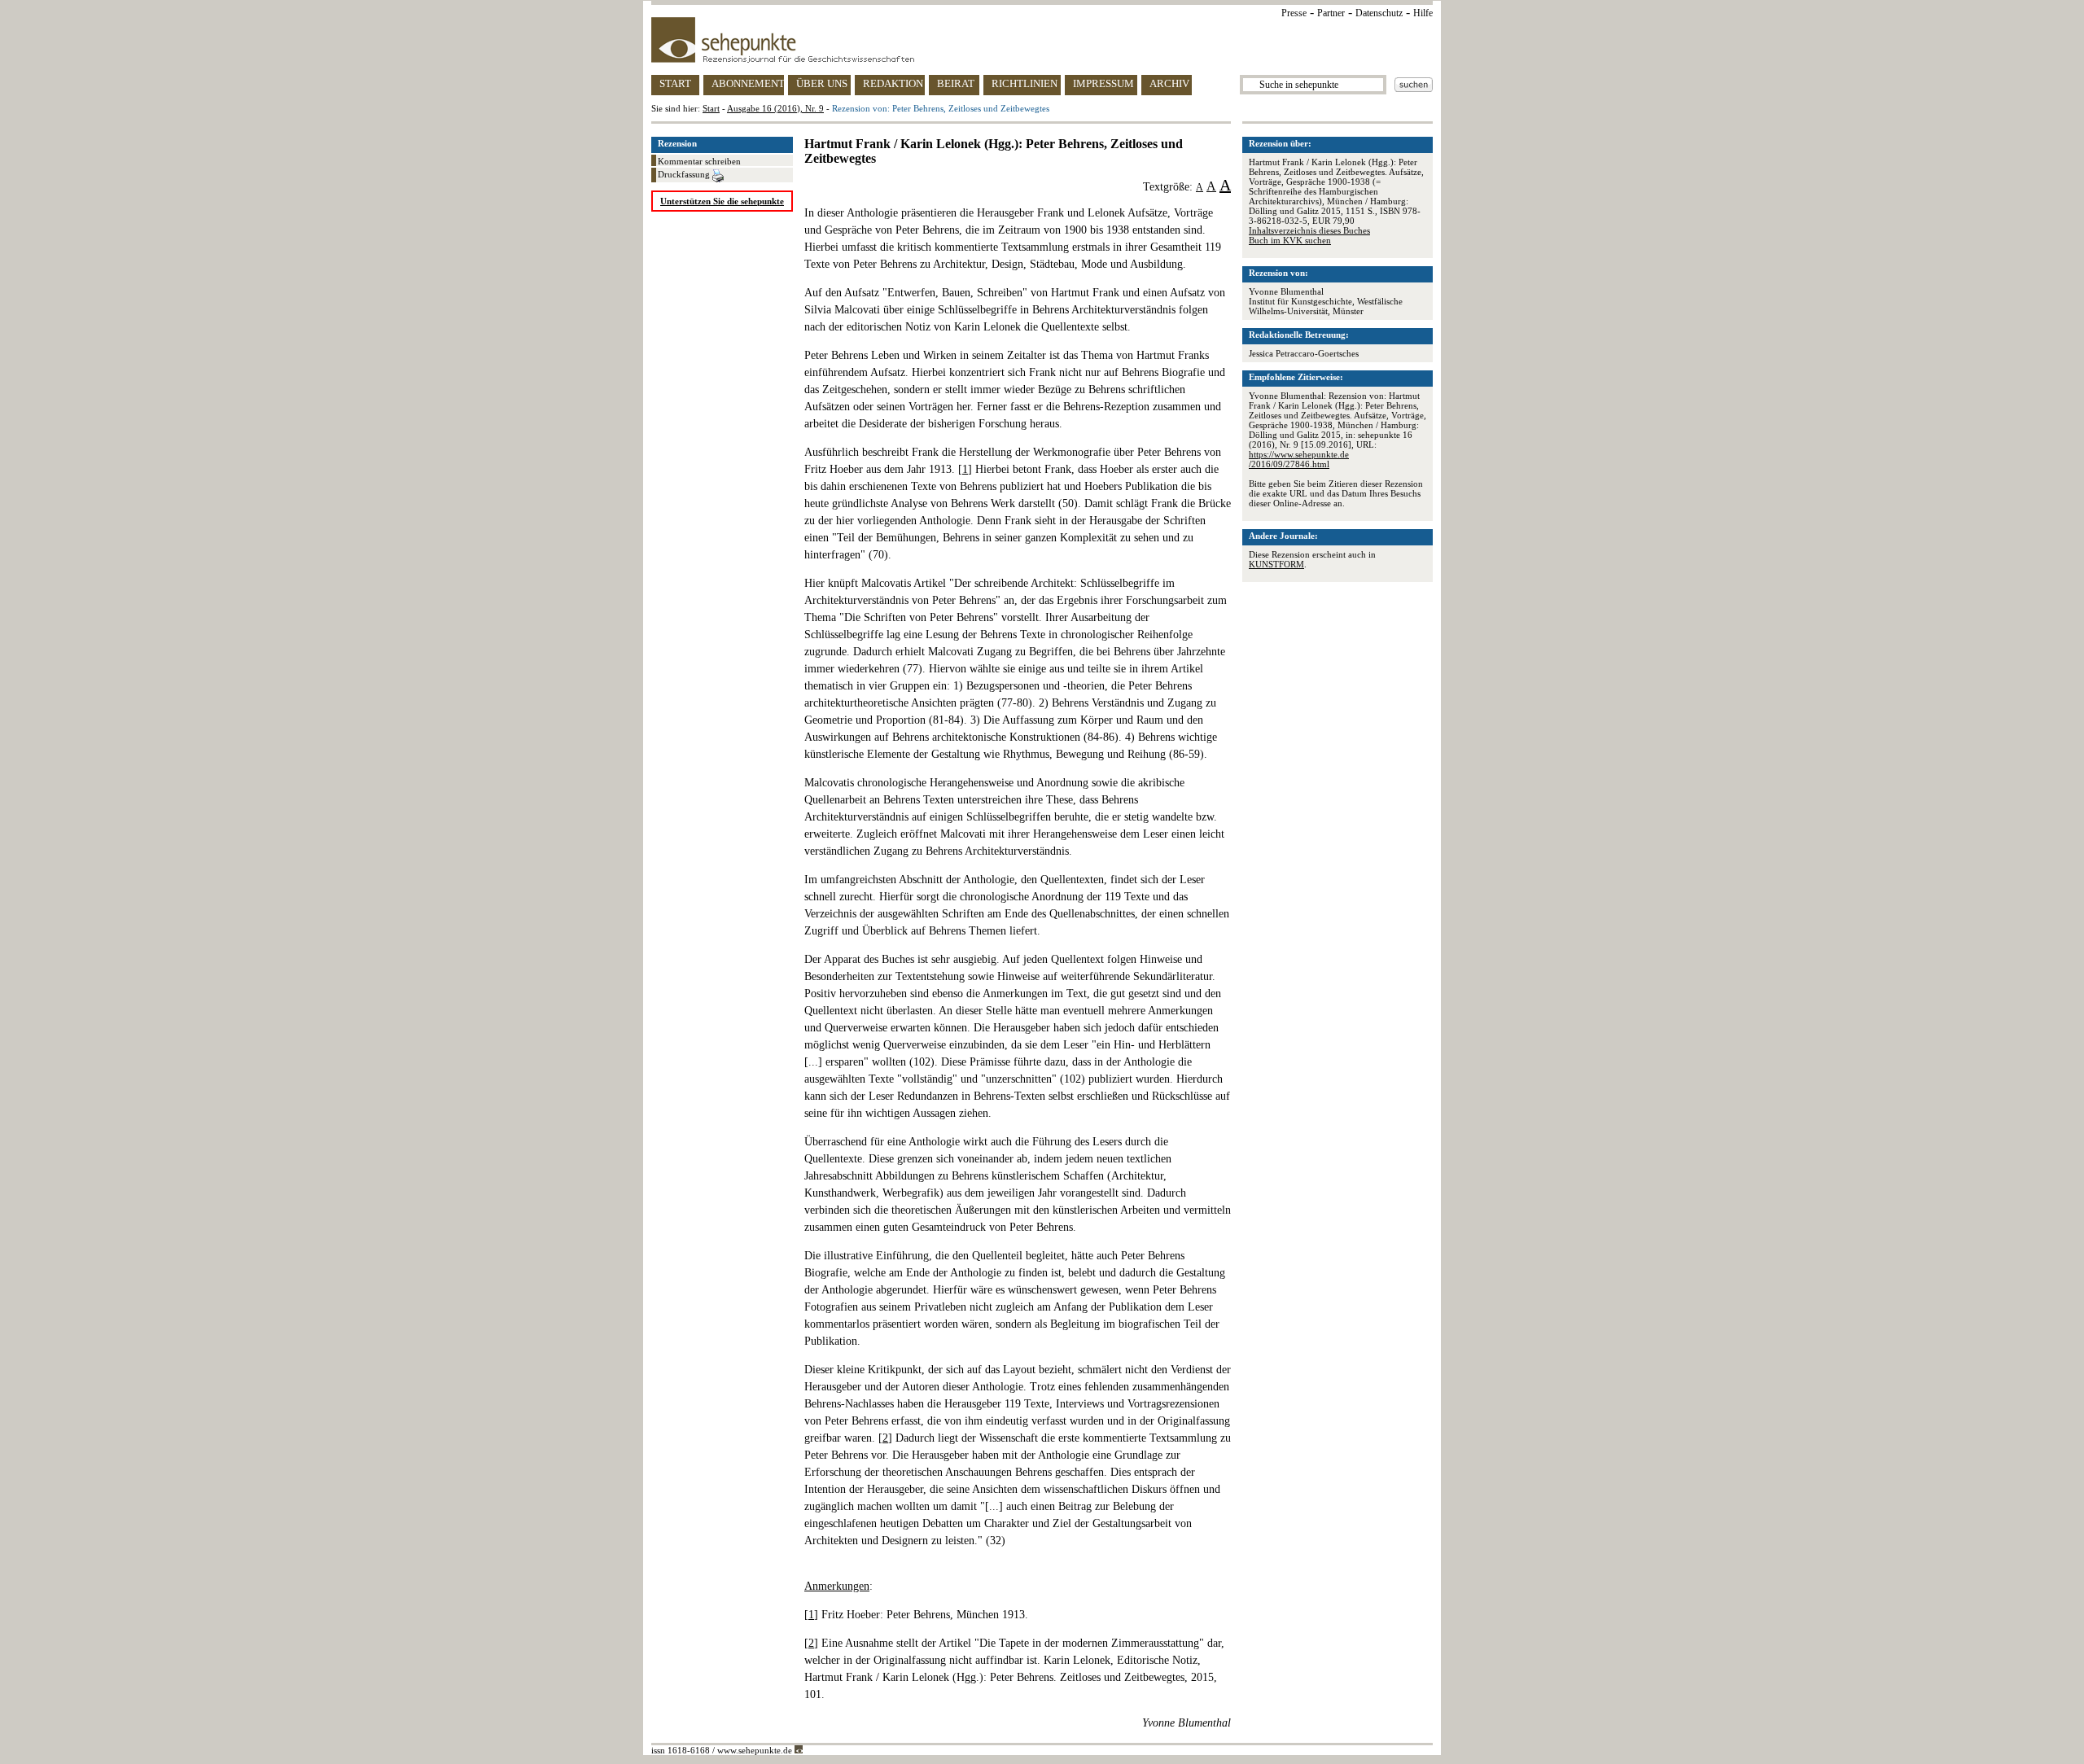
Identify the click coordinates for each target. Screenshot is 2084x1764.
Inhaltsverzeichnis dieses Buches (1309, 230)
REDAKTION (893, 83)
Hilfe (1423, 13)
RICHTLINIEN (1024, 83)
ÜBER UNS (822, 83)
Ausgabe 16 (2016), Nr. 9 (775, 108)
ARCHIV (1169, 83)
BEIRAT (956, 83)
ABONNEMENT (748, 83)
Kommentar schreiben (699, 161)
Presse (1294, 13)
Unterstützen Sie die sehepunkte (722, 201)
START (675, 83)
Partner (1331, 13)
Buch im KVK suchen (1290, 240)
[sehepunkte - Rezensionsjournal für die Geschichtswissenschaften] (1042, 40)
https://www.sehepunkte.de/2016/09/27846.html (1299, 459)
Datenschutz (1379, 13)
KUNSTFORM (1276, 564)
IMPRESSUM (1103, 83)
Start (711, 108)
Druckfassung (685, 174)
